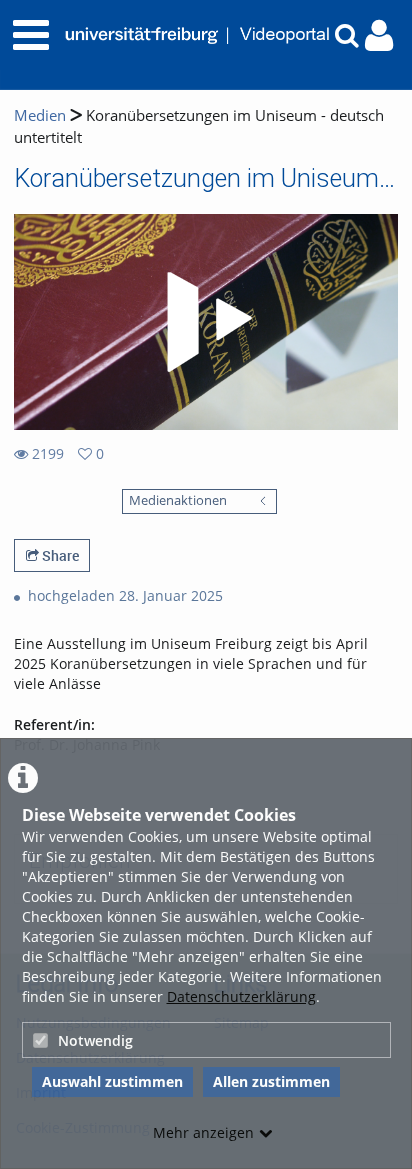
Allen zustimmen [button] (271, 1081)
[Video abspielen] (206, 322)
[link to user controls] (379, 35)
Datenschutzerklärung (241, 996)
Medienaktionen (178, 500)
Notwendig (95, 1040)
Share (59, 555)
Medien (40, 115)
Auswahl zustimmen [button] (112, 1081)
